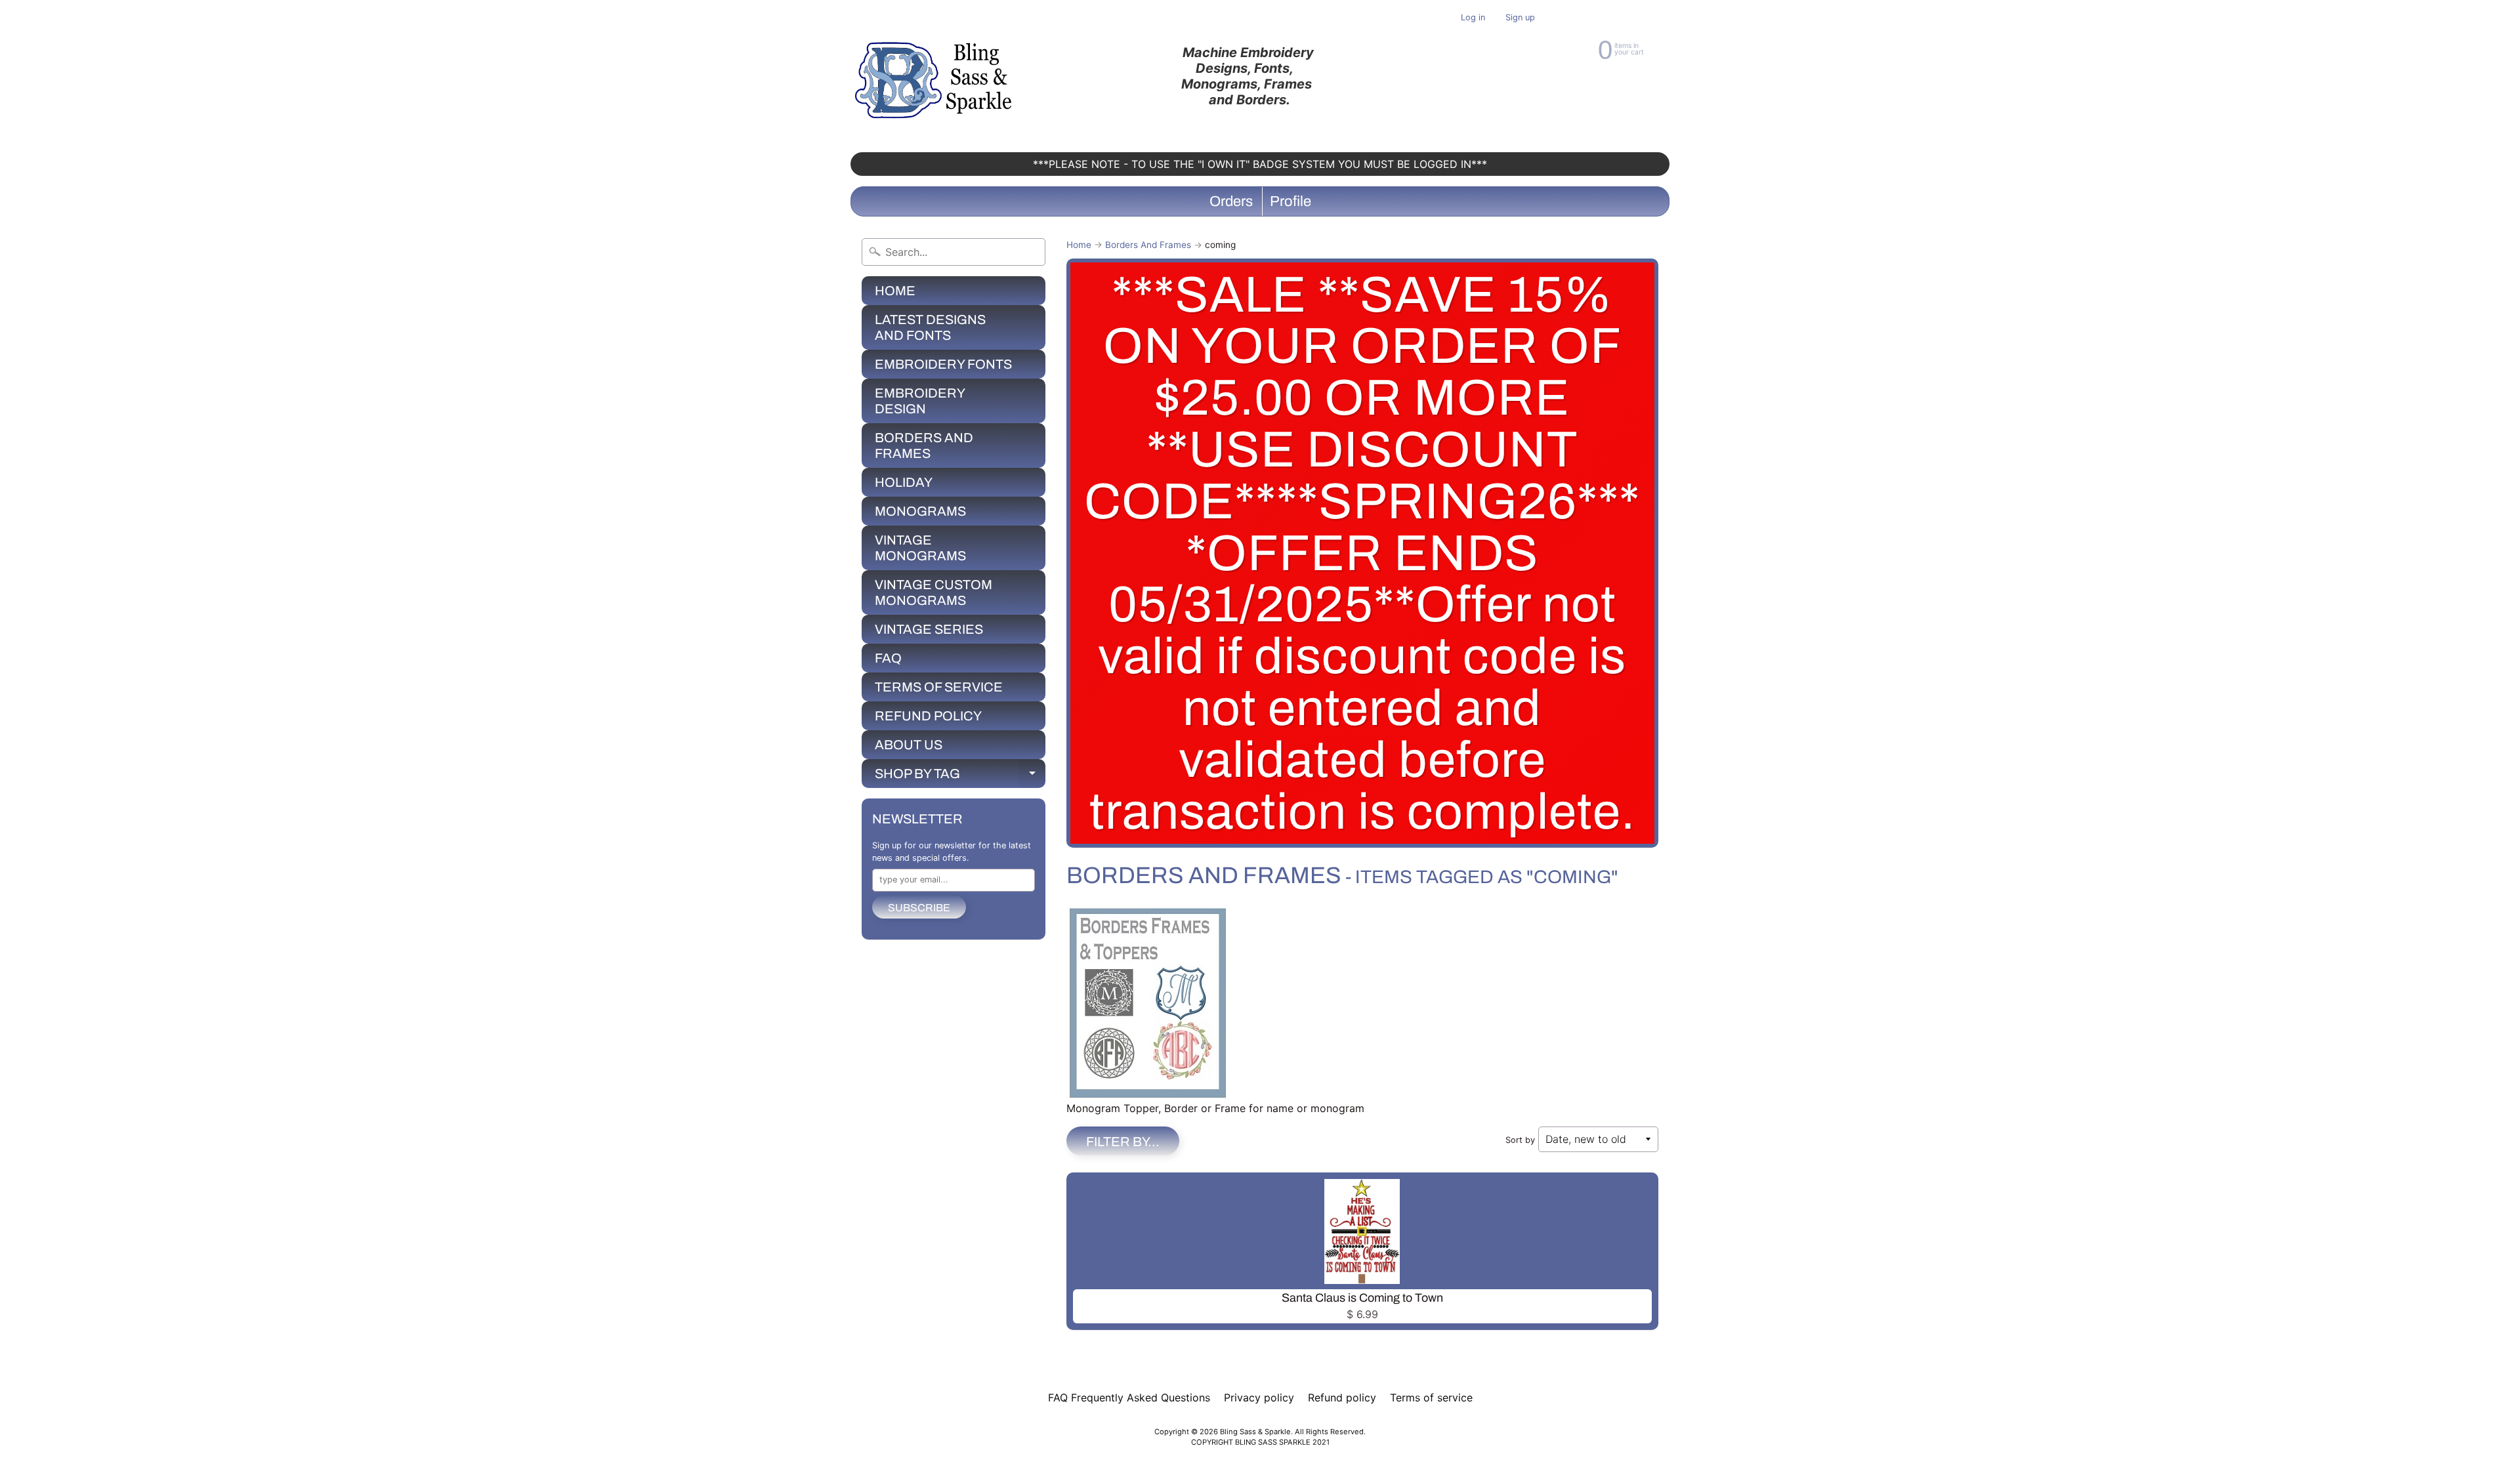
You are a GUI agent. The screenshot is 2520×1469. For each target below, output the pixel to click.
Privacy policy (1259, 1397)
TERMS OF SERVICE (939, 687)
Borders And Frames (1148, 245)
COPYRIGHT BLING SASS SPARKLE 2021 (1260, 1442)
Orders (1231, 201)
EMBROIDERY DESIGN (920, 401)
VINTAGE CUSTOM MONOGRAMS (934, 592)
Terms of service (1431, 1397)
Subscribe (919, 908)
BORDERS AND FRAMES (924, 445)
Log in (1473, 18)
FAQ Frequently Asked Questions (1129, 1397)
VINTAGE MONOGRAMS (920, 548)
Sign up (1520, 18)
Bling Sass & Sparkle (1255, 1432)
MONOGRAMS (920, 511)
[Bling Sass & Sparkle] (935, 76)
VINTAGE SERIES (929, 629)
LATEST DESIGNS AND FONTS (930, 327)
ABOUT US (909, 745)
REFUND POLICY (928, 716)
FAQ (888, 658)
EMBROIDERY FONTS (943, 364)
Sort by (1520, 1140)
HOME (895, 291)
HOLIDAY (904, 482)
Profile (1291, 201)
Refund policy (1342, 1397)
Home (1079, 245)
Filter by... (1123, 1142)
